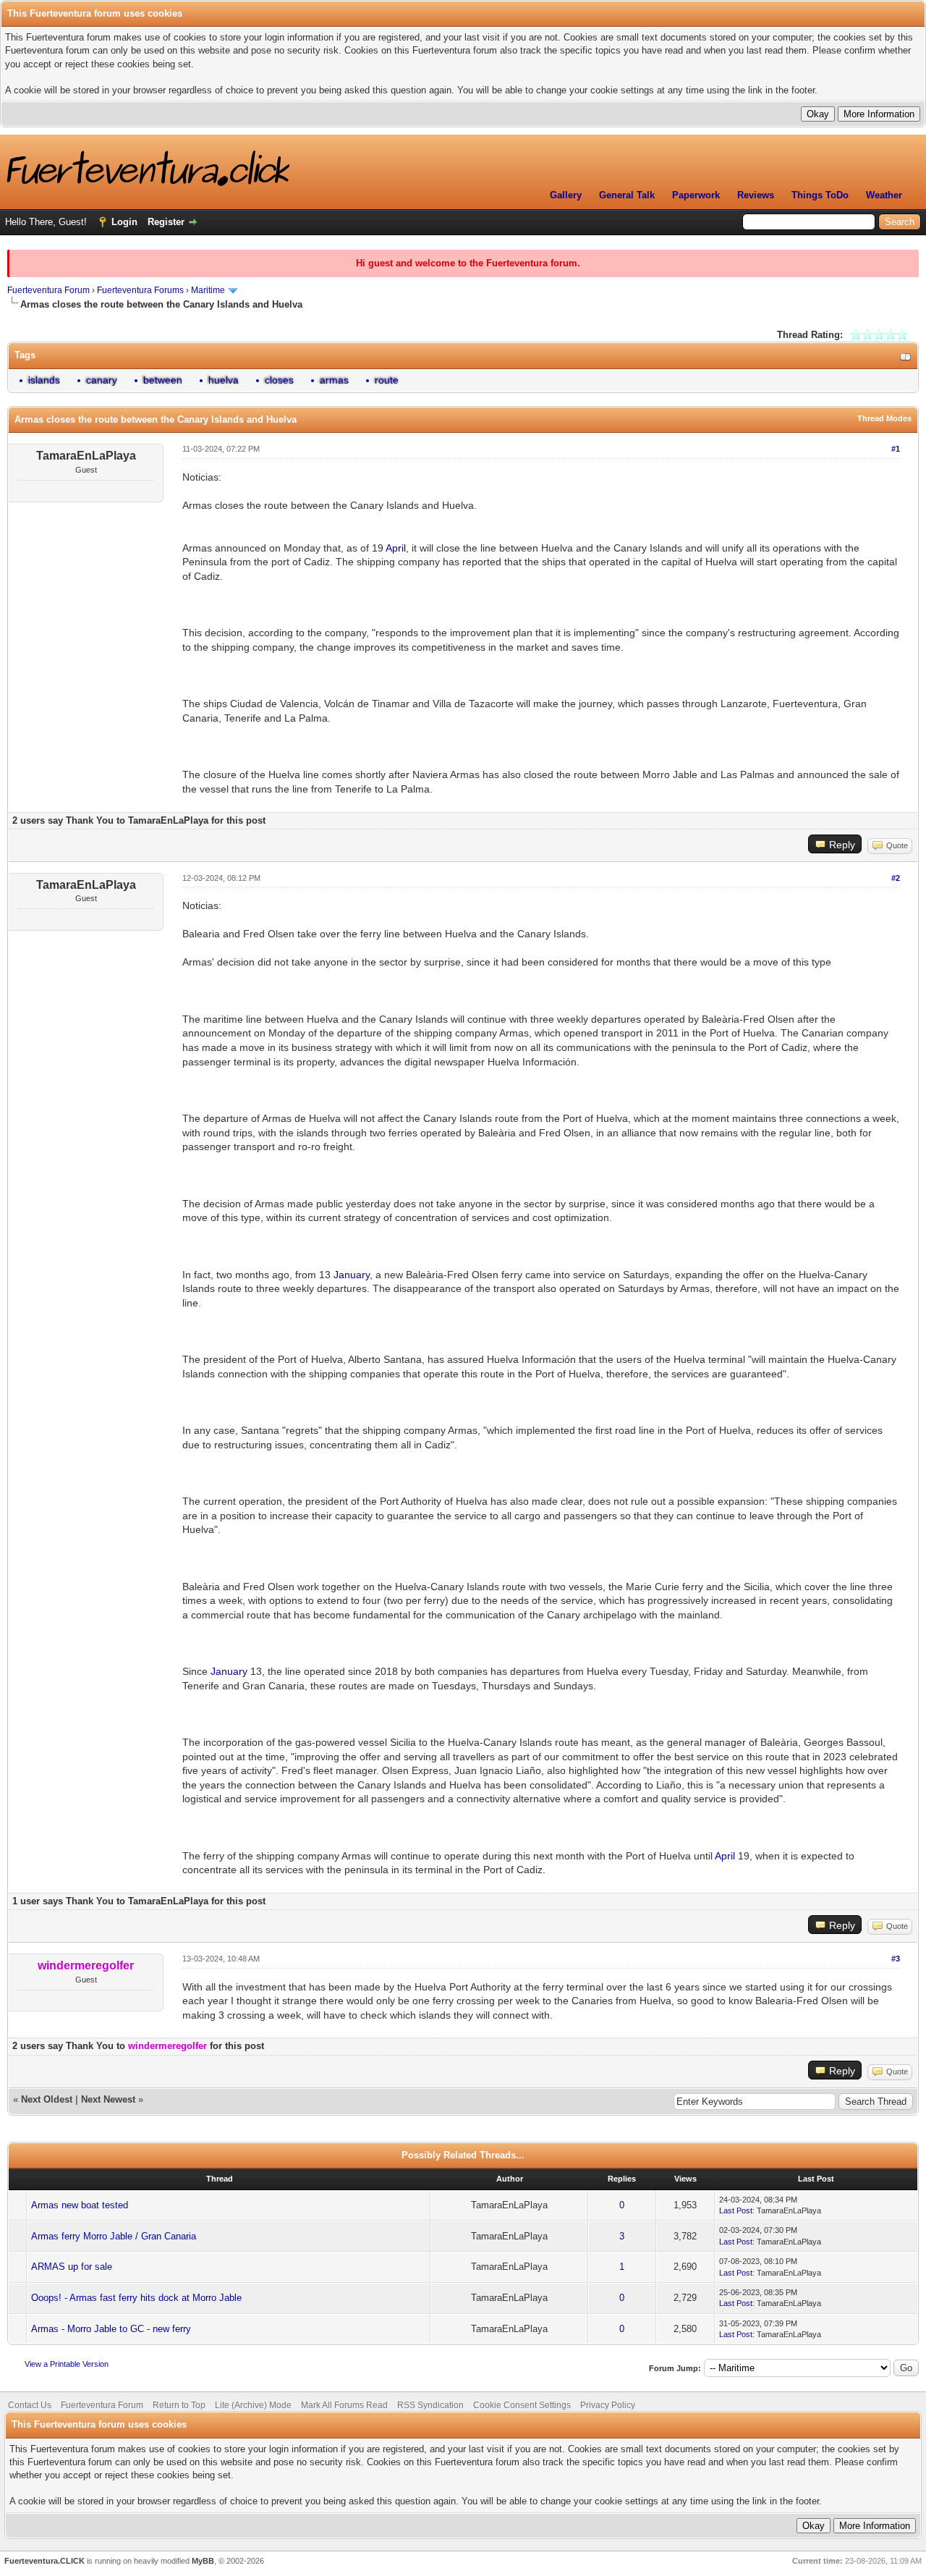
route (387, 380)
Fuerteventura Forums (140, 290)
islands (44, 380)
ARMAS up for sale (72, 2267)
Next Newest (108, 2099)
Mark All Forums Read (344, 2405)
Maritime (208, 290)
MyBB (203, 2561)
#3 (896, 1959)
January (352, 1275)
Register (166, 222)
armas (334, 380)
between (163, 380)
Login (124, 222)
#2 (896, 878)
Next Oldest (47, 2099)
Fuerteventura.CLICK (44, 2561)
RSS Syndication (430, 2405)
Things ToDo (820, 195)
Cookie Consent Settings (522, 2405)
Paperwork (696, 195)
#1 (896, 449)
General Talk (627, 195)
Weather (884, 195)
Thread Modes (884, 418)
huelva (224, 380)
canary (102, 380)
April (396, 548)
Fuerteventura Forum (48, 290)
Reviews (756, 195)
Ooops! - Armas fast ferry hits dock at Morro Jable (136, 2298)
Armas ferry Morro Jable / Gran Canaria (114, 2236)
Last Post (736, 2210)
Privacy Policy (608, 2405)
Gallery (566, 195)
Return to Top (179, 2405)
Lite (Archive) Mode (253, 2405)
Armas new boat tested (80, 2205)
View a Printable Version (67, 2364)
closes (279, 380)
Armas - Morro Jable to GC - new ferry (111, 2329)
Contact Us (30, 2405)
